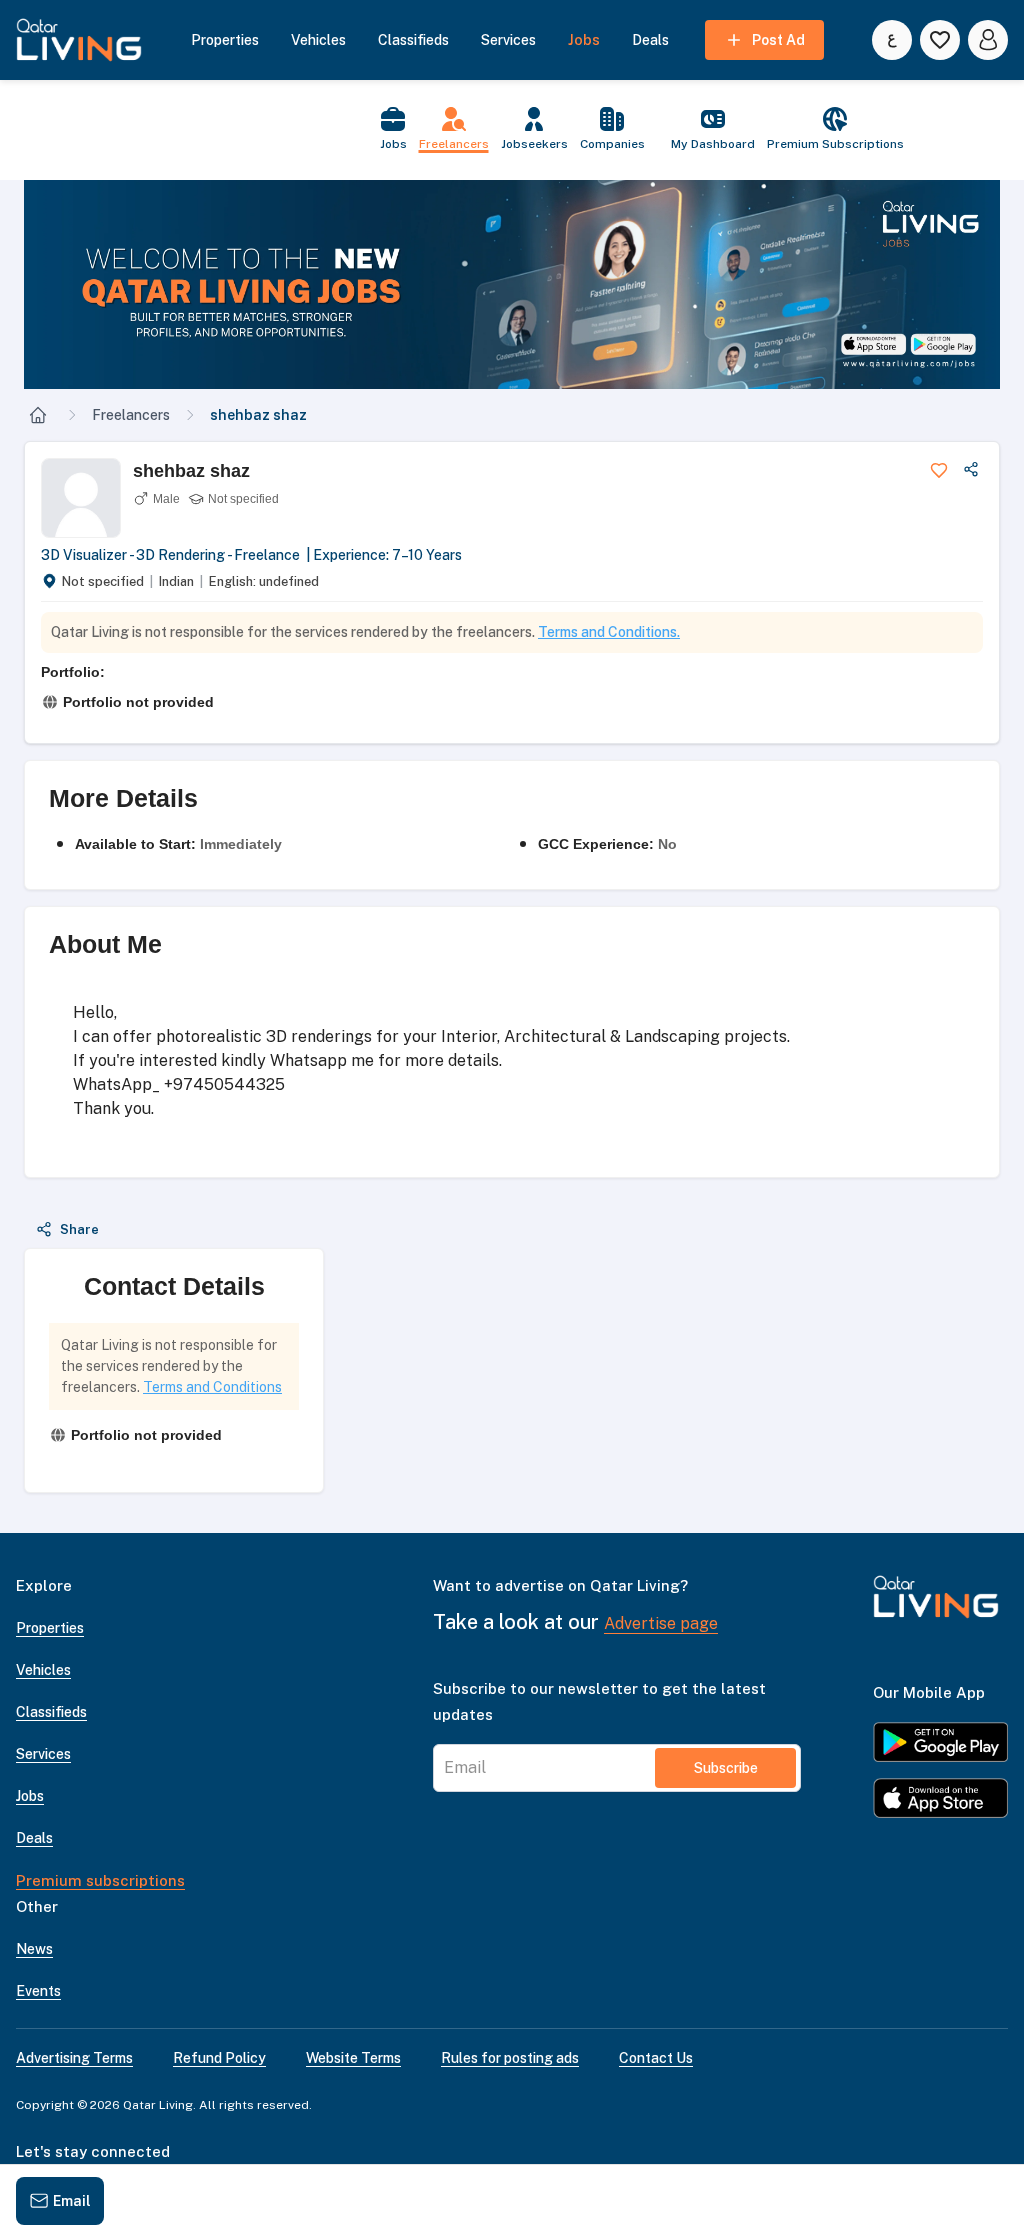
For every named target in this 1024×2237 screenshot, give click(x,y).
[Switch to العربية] (892, 40)
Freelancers (131, 415)
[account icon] (988, 40)
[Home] (38, 415)
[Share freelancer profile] (971, 470)
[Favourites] (940, 40)
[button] (512, 284)
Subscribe (726, 1768)
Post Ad (778, 40)
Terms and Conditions (212, 1387)
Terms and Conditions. (609, 632)
